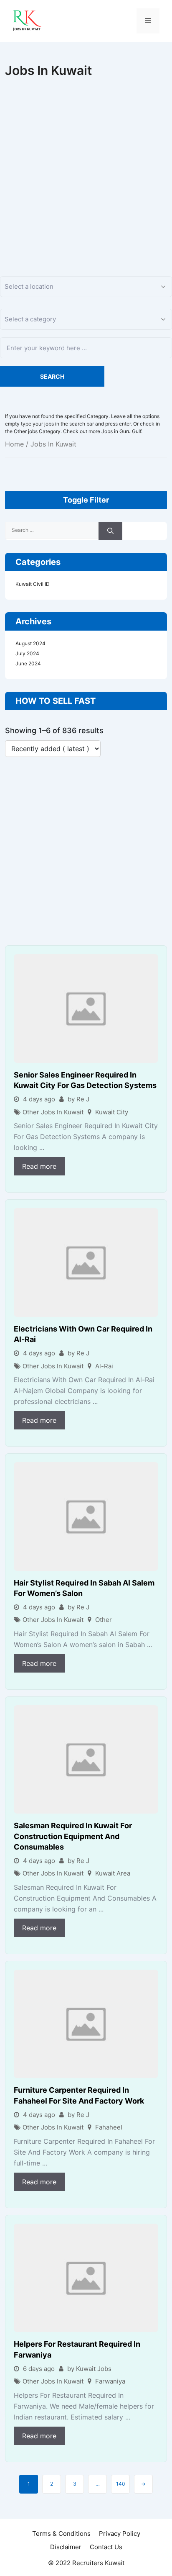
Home (14, 444)
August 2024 (30, 643)
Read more (39, 1166)
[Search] (110, 531)
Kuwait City (112, 1112)
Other (104, 1620)
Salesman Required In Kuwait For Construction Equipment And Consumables (73, 1836)
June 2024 (28, 663)
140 (121, 2484)
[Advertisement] (86, 168)
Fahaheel (109, 2127)
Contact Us (106, 2547)
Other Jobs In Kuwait (53, 1112)
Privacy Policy (120, 2534)
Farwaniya (110, 2381)
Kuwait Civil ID (33, 584)
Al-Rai (104, 1366)
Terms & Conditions (61, 2534)
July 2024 (27, 653)
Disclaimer (66, 2547)
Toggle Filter (86, 500)
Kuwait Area (113, 1873)
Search (52, 376)
